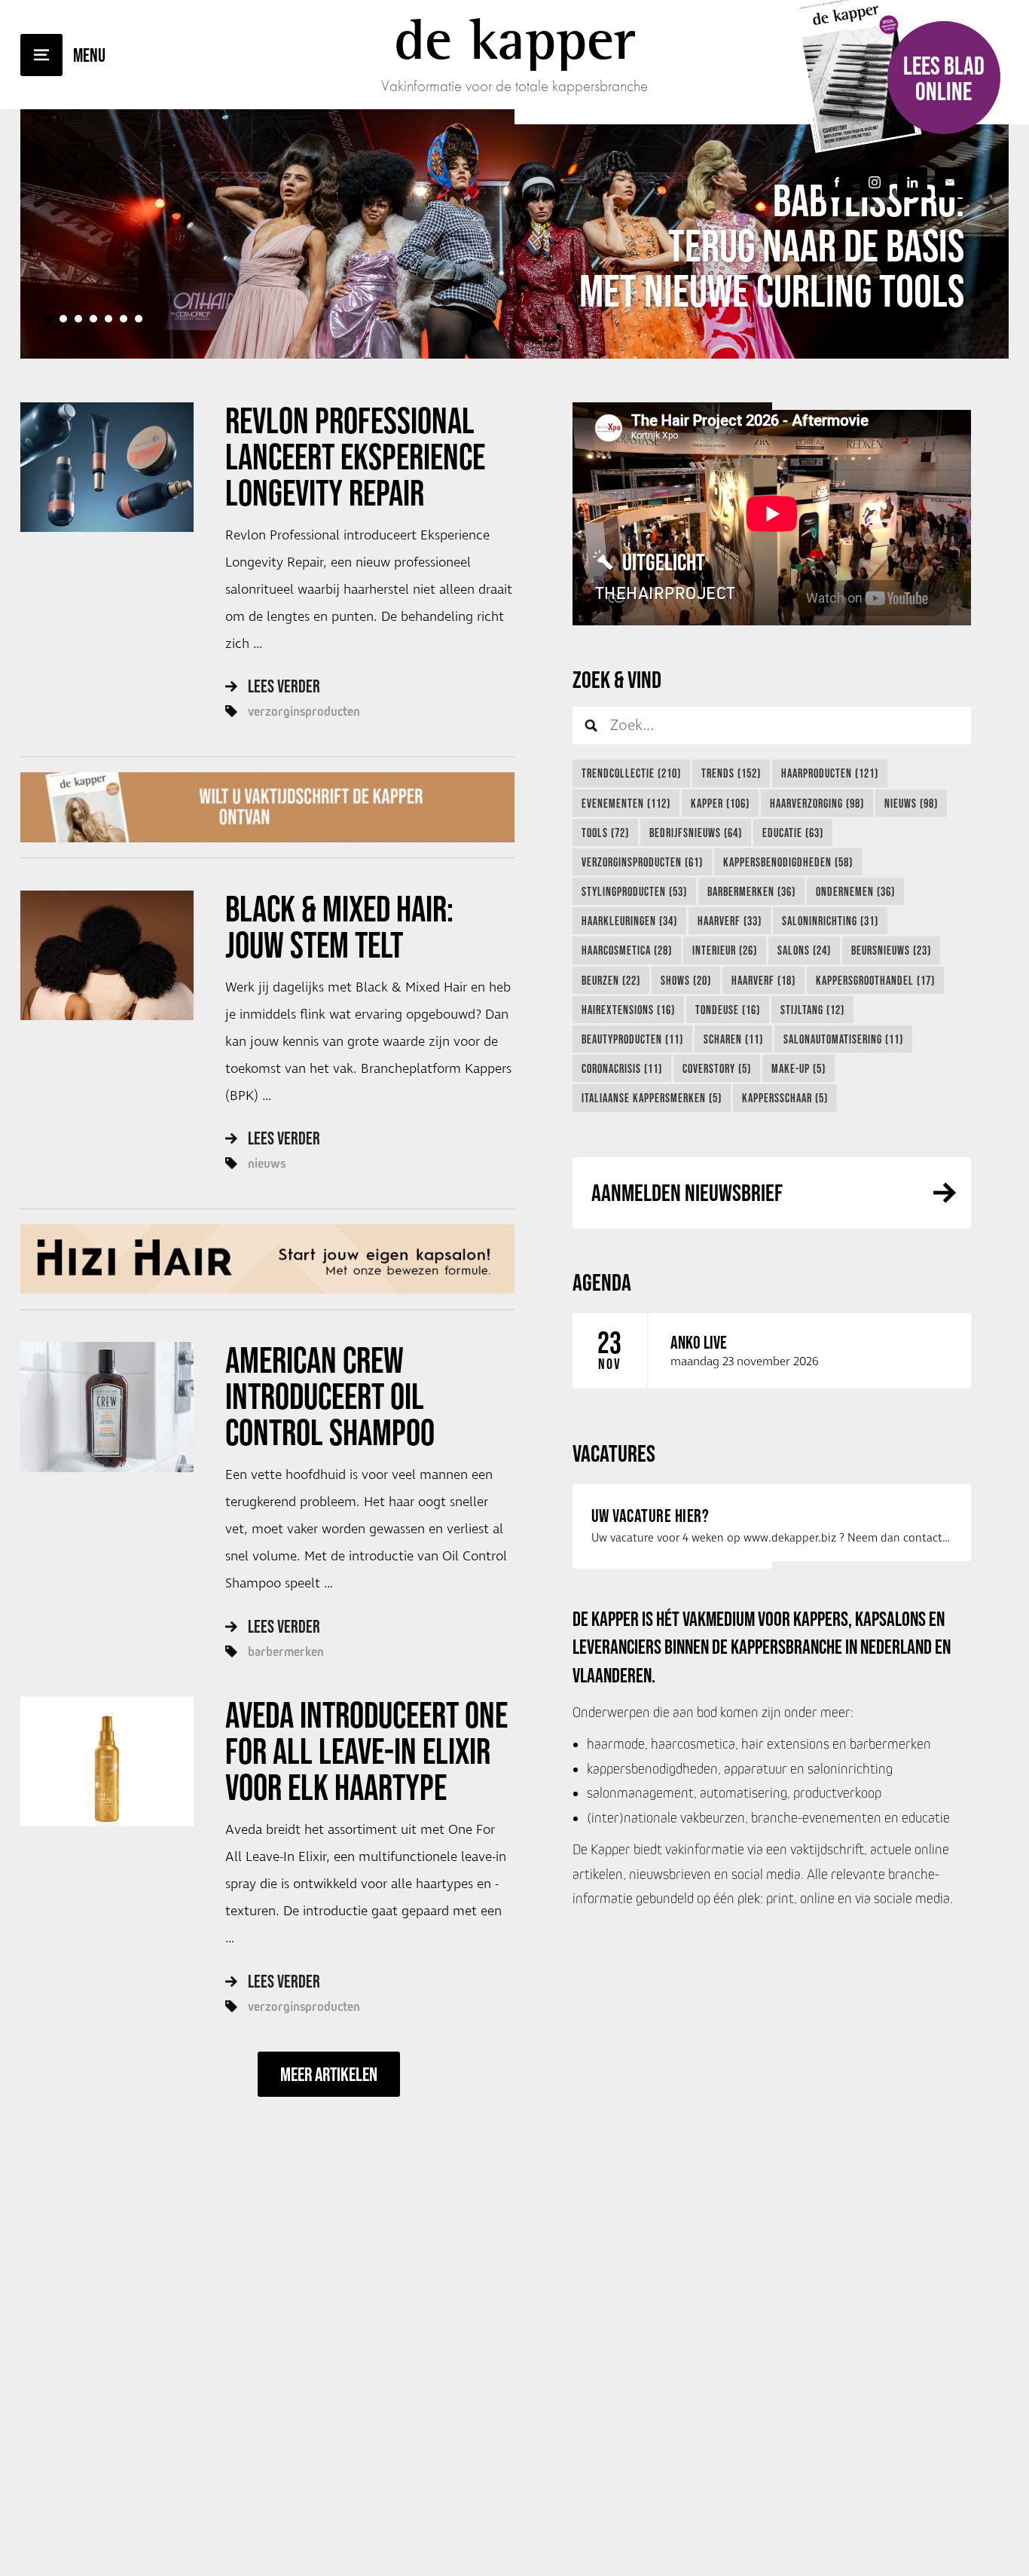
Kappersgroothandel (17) (875, 980)
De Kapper (515, 39)
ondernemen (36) (855, 891)
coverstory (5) (717, 1068)
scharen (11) (733, 1039)
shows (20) (686, 980)
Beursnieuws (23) (891, 950)
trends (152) (731, 773)
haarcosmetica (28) (627, 950)
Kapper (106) (720, 803)
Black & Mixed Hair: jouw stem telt (339, 927)
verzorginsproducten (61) (642, 862)
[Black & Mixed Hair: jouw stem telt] (107, 955)
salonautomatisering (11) (843, 1039)
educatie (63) (793, 833)
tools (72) (605, 833)
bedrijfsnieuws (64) (696, 833)
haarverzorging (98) (817, 803)
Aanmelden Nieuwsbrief (687, 1192)
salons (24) (804, 950)
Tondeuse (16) (728, 1010)
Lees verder (284, 686)
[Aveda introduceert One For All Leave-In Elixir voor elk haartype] (107, 1762)
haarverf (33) (730, 921)
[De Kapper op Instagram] (875, 182)
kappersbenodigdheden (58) (788, 862)
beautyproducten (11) (632, 1039)
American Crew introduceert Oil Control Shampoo (330, 1396)
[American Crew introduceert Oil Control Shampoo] (107, 1407)
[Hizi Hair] (267, 1259)
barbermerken (286, 1652)
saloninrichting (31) (830, 921)
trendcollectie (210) (631, 773)
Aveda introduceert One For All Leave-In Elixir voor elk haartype (366, 1751)
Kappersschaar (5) (785, 1098)
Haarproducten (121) (830, 773)
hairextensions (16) (628, 1010)
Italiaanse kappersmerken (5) (652, 1098)
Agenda (602, 1282)
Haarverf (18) (763, 980)
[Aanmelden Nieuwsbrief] (950, 182)
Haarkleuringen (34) (629, 921)
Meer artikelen (329, 2074)
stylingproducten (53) (634, 891)
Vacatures (614, 1453)
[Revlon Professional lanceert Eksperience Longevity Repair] (107, 467)
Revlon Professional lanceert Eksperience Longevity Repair (355, 457)
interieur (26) (725, 950)
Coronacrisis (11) (622, 1068)
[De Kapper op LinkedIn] (912, 182)
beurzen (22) (611, 980)
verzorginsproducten (304, 711)
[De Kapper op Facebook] (837, 182)
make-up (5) (798, 1068)
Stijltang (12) (812, 1010)
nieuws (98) (911, 803)
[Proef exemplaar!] (267, 807)
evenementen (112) (626, 803)
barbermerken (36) (751, 891)
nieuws (267, 1163)
